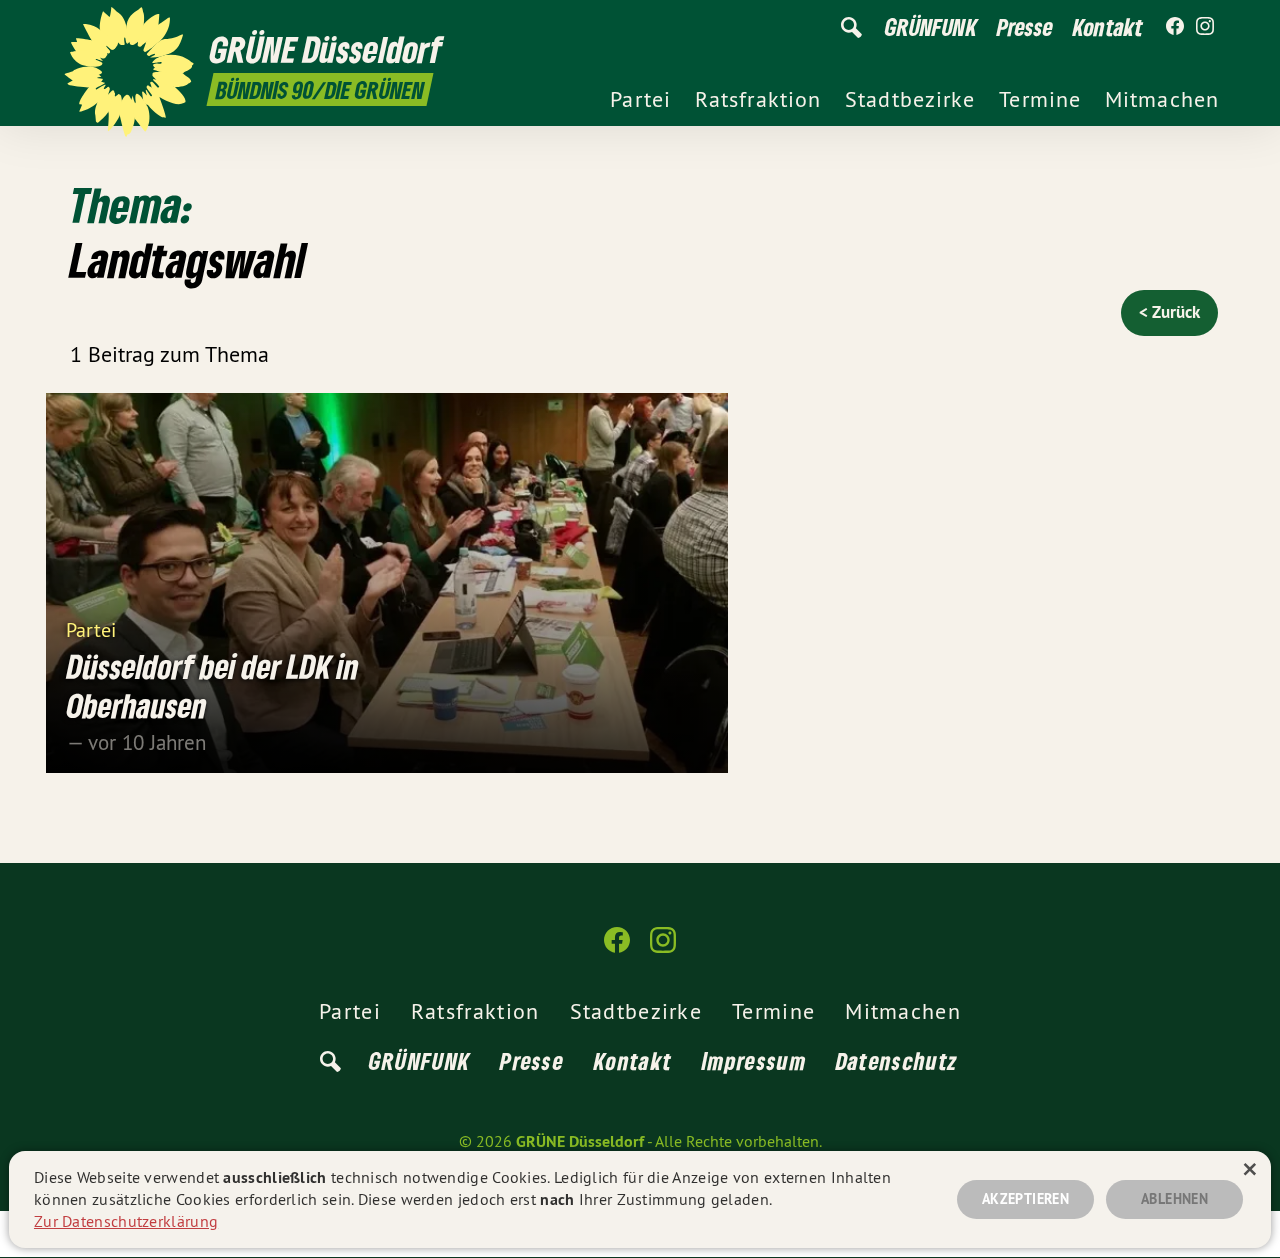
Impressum (754, 1060)
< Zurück (1169, 312)
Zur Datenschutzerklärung (126, 1221)
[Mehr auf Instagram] (1205, 27)
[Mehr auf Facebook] (1175, 27)
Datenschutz (897, 1060)
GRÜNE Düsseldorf (580, 1141)
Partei (91, 628)
